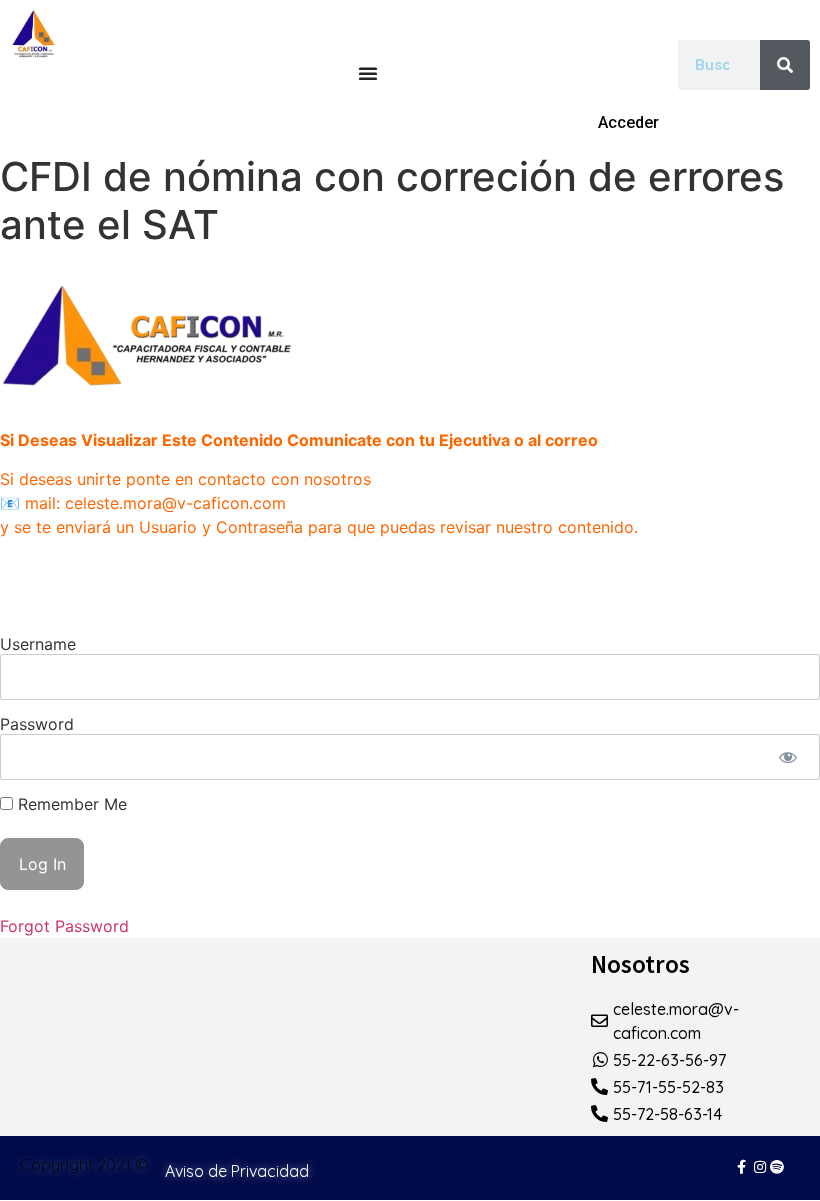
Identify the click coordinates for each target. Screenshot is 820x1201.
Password (37, 724)
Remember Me (70, 804)
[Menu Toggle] (368, 73)
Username (38, 644)
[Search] (785, 65)
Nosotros (640, 964)
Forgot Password (64, 926)
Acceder (628, 122)
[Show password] (787, 757)
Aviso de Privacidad (237, 1171)
